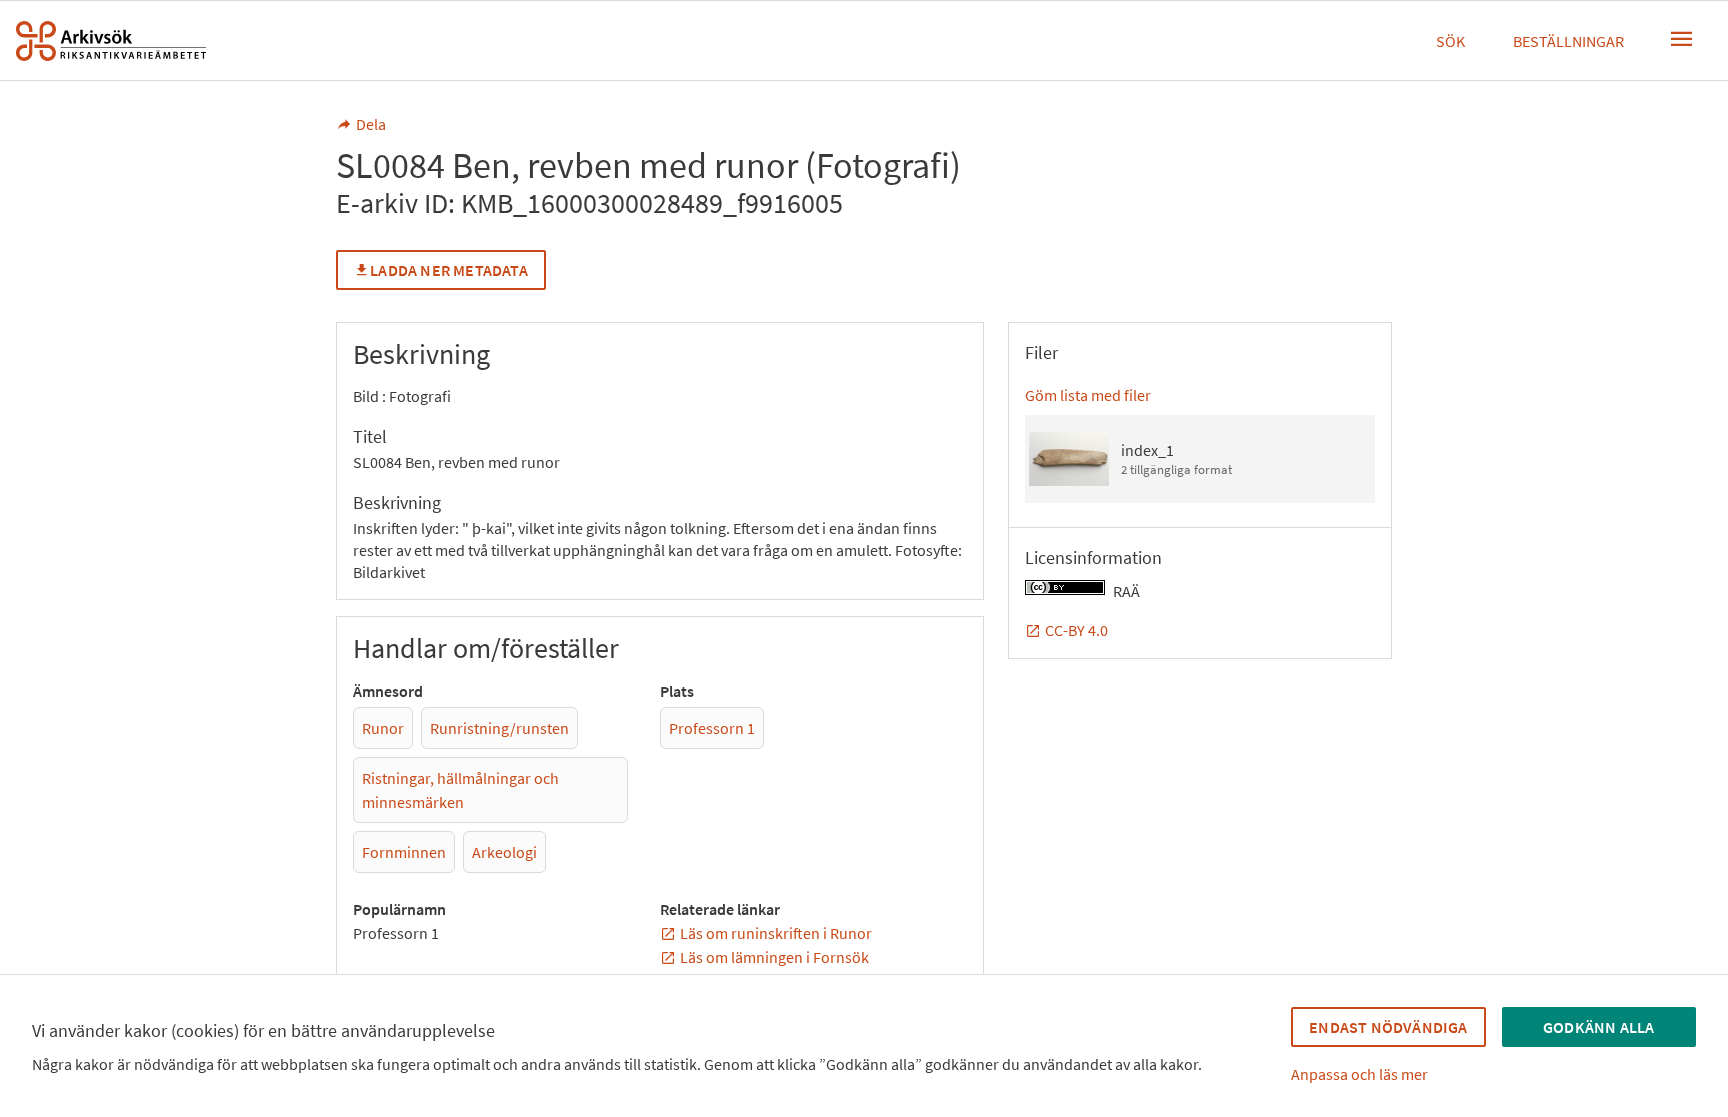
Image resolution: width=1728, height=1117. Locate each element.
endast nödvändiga (1388, 1027)
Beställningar (1568, 41)
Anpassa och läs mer (1359, 1074)
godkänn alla (1598, 1027)
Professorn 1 (712, 728)
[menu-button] (1682, 39)
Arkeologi (504, 852)
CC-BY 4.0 (1076, 630)
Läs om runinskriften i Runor (776, 933)
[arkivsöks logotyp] (111, 41)
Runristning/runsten (499, 728)
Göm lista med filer (1088, 395)
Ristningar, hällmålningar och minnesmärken (460, 790)
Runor (383, 728)
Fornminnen (404, 852)
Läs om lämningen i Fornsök (774, 957)
